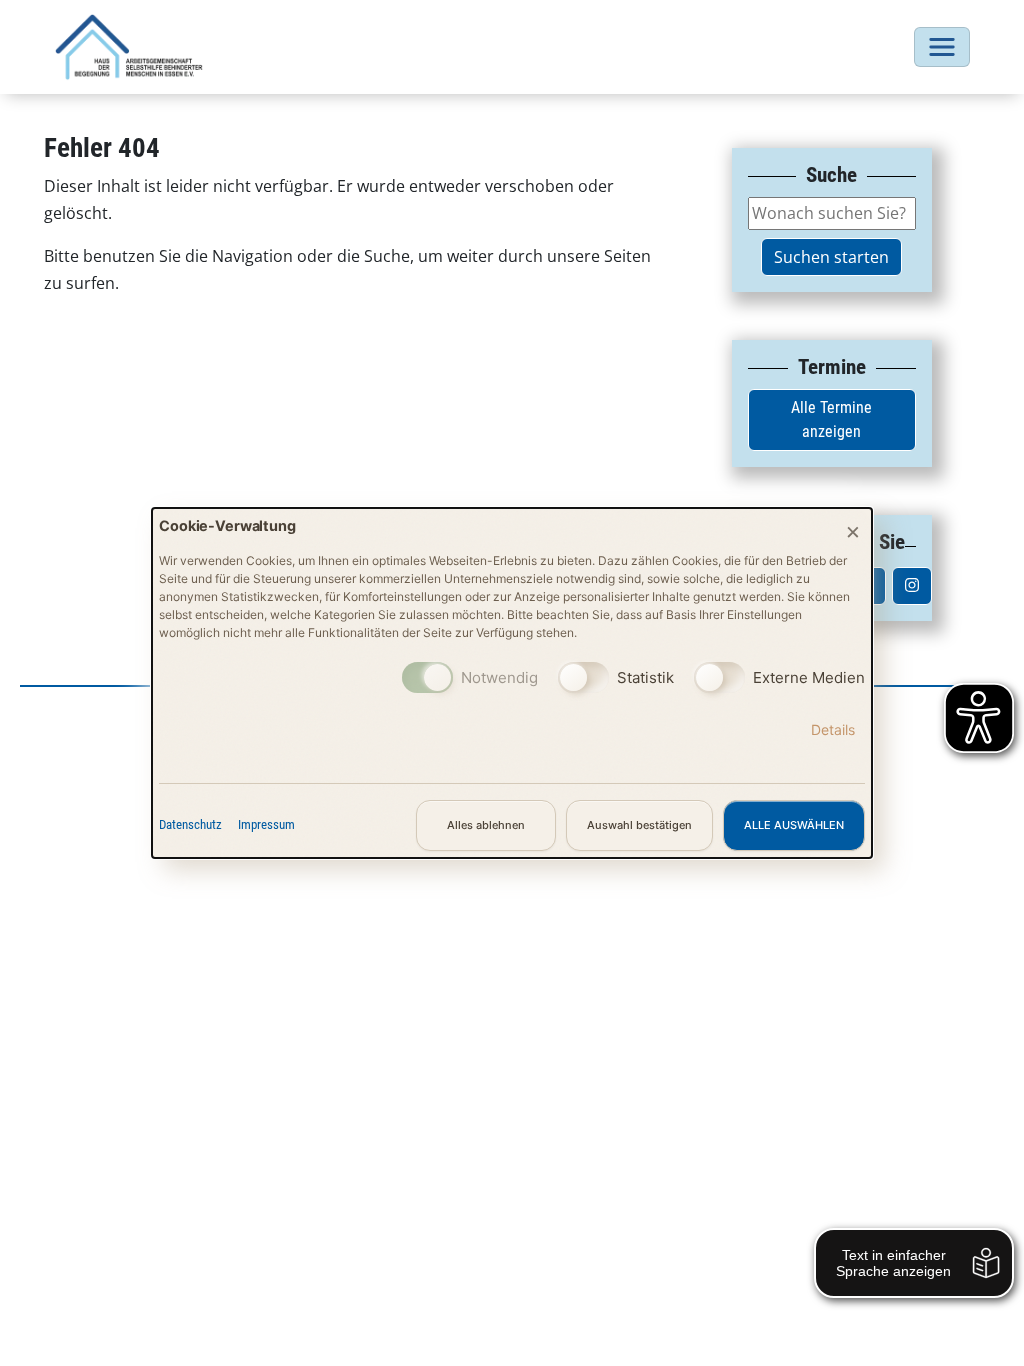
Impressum (266, 824)
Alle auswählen (794, 825)
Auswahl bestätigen (639, 825)
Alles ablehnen (486, 825)
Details (833, 729)
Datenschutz (190, 824)
